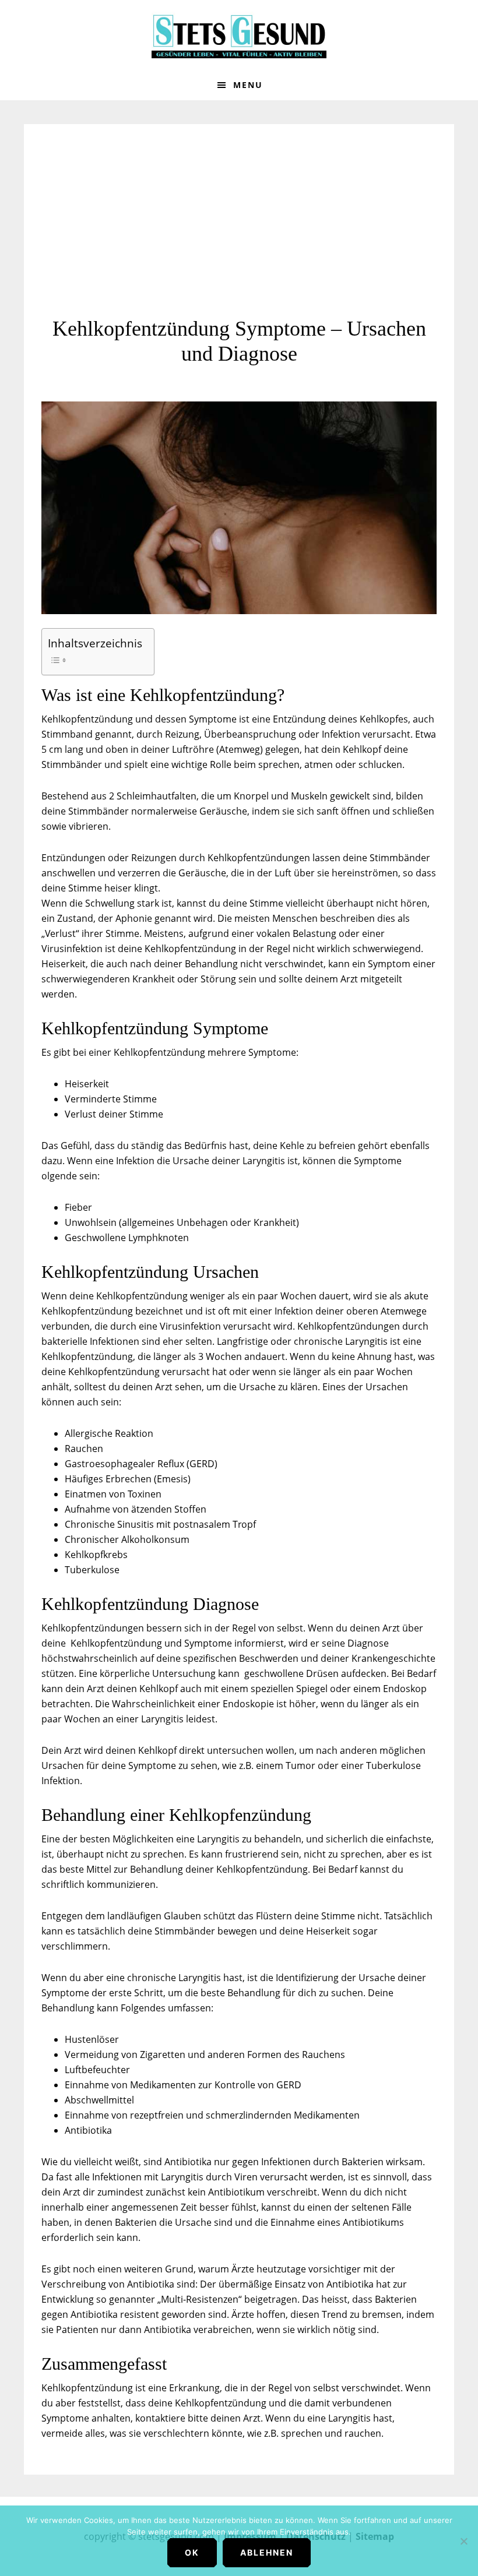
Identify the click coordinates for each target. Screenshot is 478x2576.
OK (192, 2552)
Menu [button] (248, 85)
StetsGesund (239, 35)
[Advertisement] (239, 229)
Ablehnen (267, 2552)
